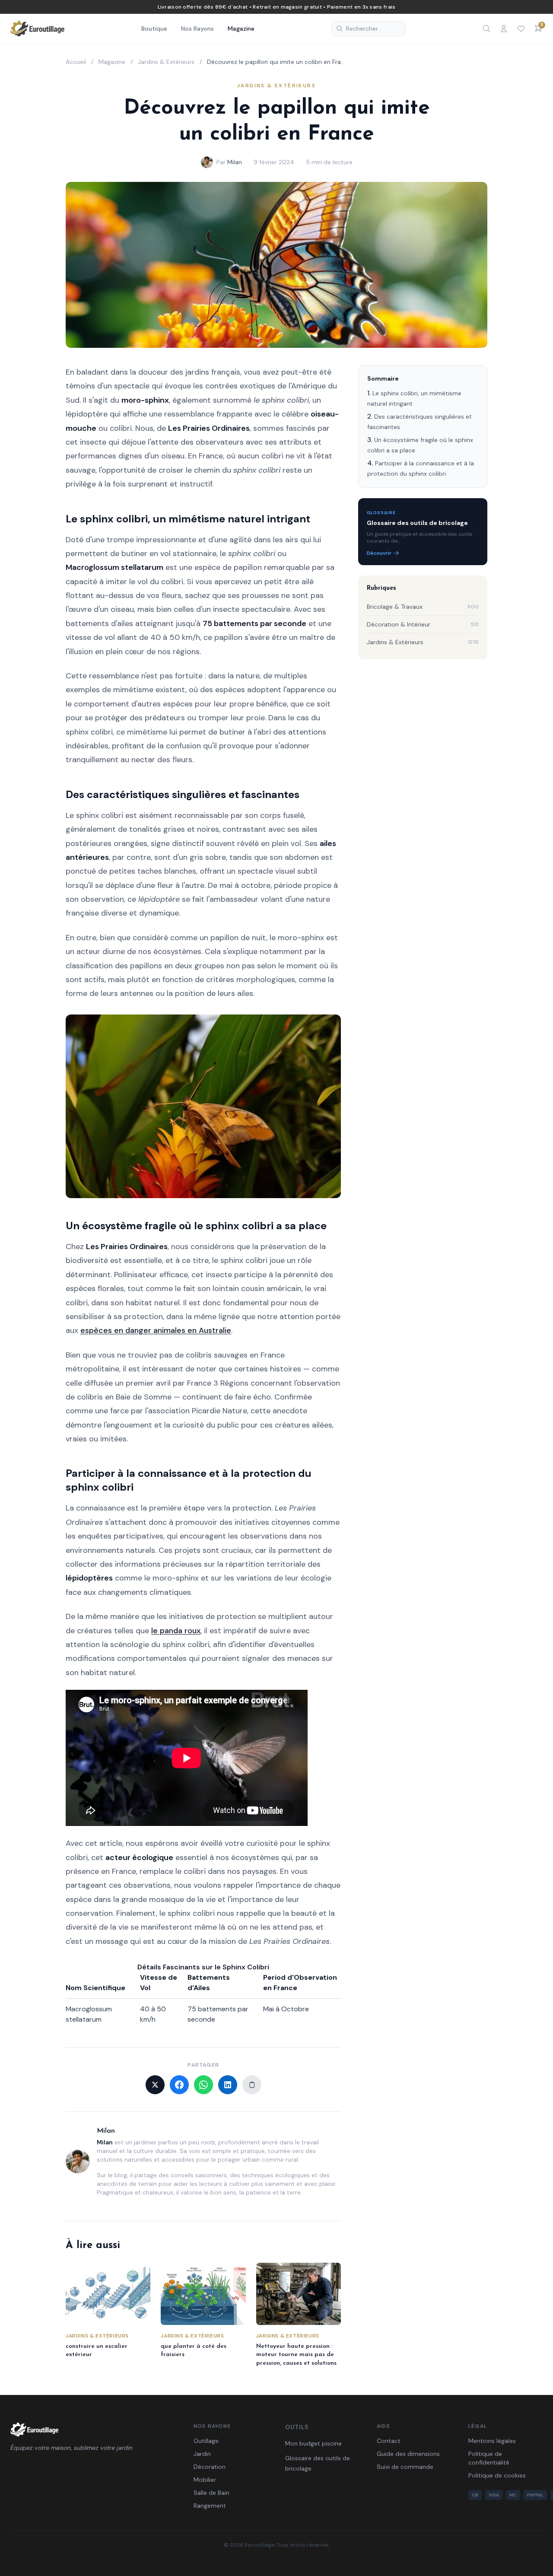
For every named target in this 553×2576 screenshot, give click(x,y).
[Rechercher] (486, 29)
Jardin (202, 2454)
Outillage (206, 2441)
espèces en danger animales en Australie (156, 1330)
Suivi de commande (405, 2467)
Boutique (154, 29)
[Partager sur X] (155, 2085)
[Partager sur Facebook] (179, 2085)
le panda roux (176, 1631)
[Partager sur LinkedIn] (228, 2085)
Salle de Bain (211, 2493)
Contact (389, 2441)
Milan (235, 162)
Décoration (210, 2467)
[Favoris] (521, 29)
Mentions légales (492, 2441)
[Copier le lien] (252, 2085)
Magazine (241, 29)
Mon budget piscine (313, 2443)
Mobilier (205, 2480)
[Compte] (504, 29)
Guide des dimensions (408, 2454)
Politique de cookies (497, 2475)
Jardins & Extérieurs (166, 62)
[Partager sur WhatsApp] (203, 2085)
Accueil (76, 62)
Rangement (210, 2506)
